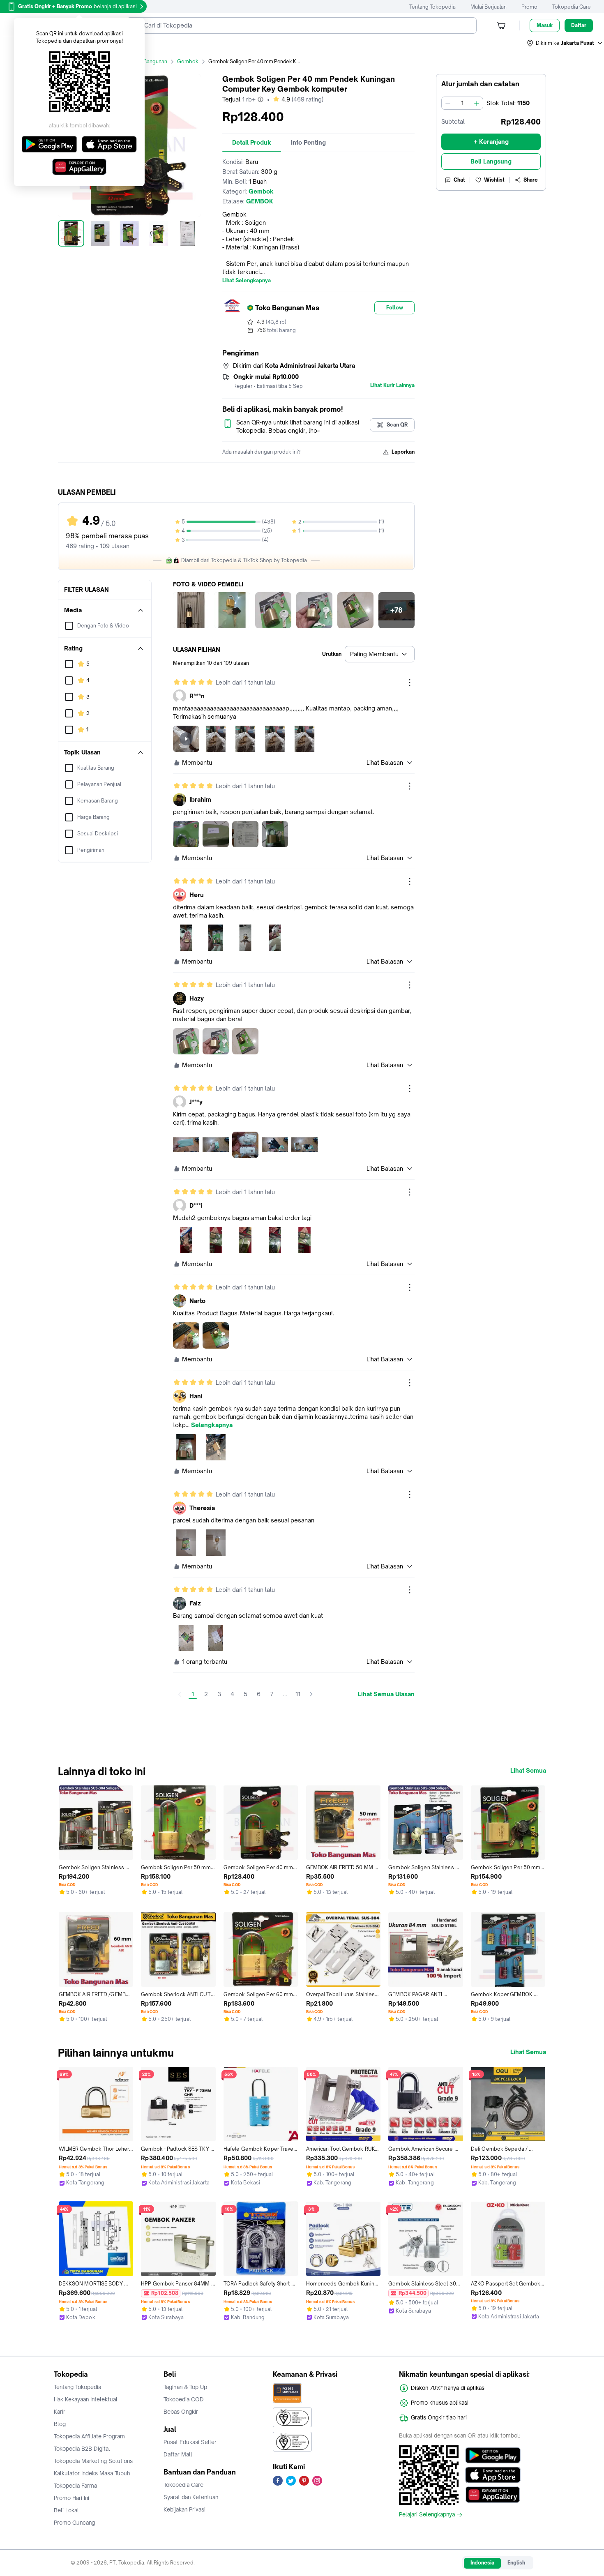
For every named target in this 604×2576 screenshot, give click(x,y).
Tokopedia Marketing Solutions (93, 2461)
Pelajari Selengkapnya (427, 2515)
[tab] (252, 143)
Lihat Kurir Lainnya (392, 385)
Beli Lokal (66, 2510)
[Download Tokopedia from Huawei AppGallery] (493, 2495)
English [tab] (516, 2563)
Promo (529, 7)
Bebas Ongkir (181, 2412)
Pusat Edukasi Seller (190, 2442)
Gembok (188, 61)
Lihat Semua (528, 1771)
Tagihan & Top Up (185, 2387)
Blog (60, 2424)
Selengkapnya (212, 1425)
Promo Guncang (74, 2523)
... (285, 1694)
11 (298, 1694)
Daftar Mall (178, 2454)
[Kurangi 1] (448, 103)
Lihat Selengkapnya (247, 281)
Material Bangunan (145, 61)
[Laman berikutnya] (311, 1694)
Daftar (579, 25)
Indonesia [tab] (482, 2563)
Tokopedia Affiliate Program (89, 2436)
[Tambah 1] (477, 103)
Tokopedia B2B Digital (82, 2449)
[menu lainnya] (410, 683)
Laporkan (403, 452)
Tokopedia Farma (75, 2486)
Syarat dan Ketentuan (191, 2497)
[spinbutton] (462, 103)
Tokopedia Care (572, 7)
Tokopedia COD (184, 2399)
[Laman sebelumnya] (180, 1694)
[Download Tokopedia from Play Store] (493, 2455)
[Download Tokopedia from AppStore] (493, 2475)
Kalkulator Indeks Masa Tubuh (92, 2473)
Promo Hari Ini (71, 2498)
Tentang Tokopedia (432, 7)
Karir (60, 2412)
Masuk (545, 25)
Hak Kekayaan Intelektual (86, 2399)
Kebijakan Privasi (184, 2509)
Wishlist (494, 180)
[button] (565, 43)
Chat (459, 180)
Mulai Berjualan (489, 7)
